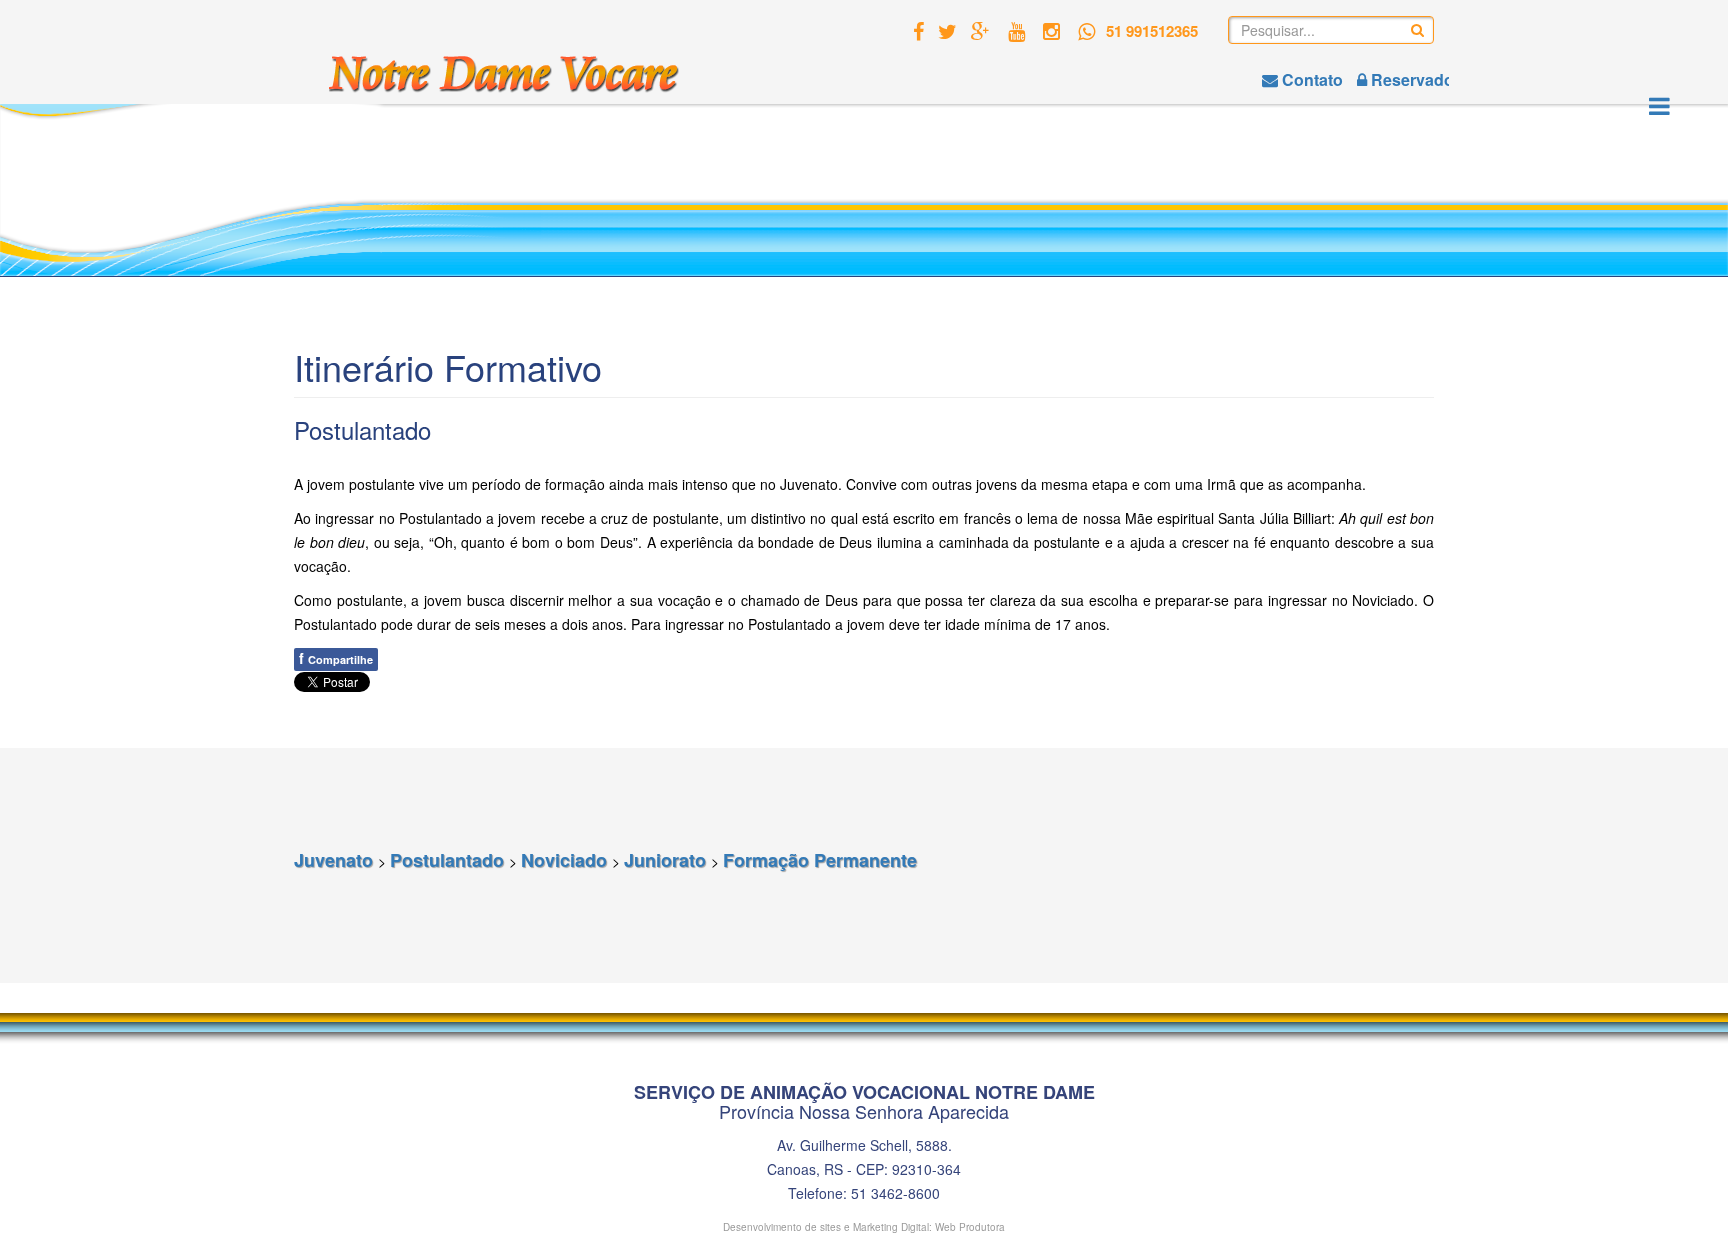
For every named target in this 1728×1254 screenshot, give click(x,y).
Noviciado (566, 860)
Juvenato (336, 860)
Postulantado (449, 860)
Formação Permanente (820, 860)
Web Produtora (970, 1227)
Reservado (1410, 79)
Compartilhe (336, 658)
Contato (1310, 79)
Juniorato (667, 860)
